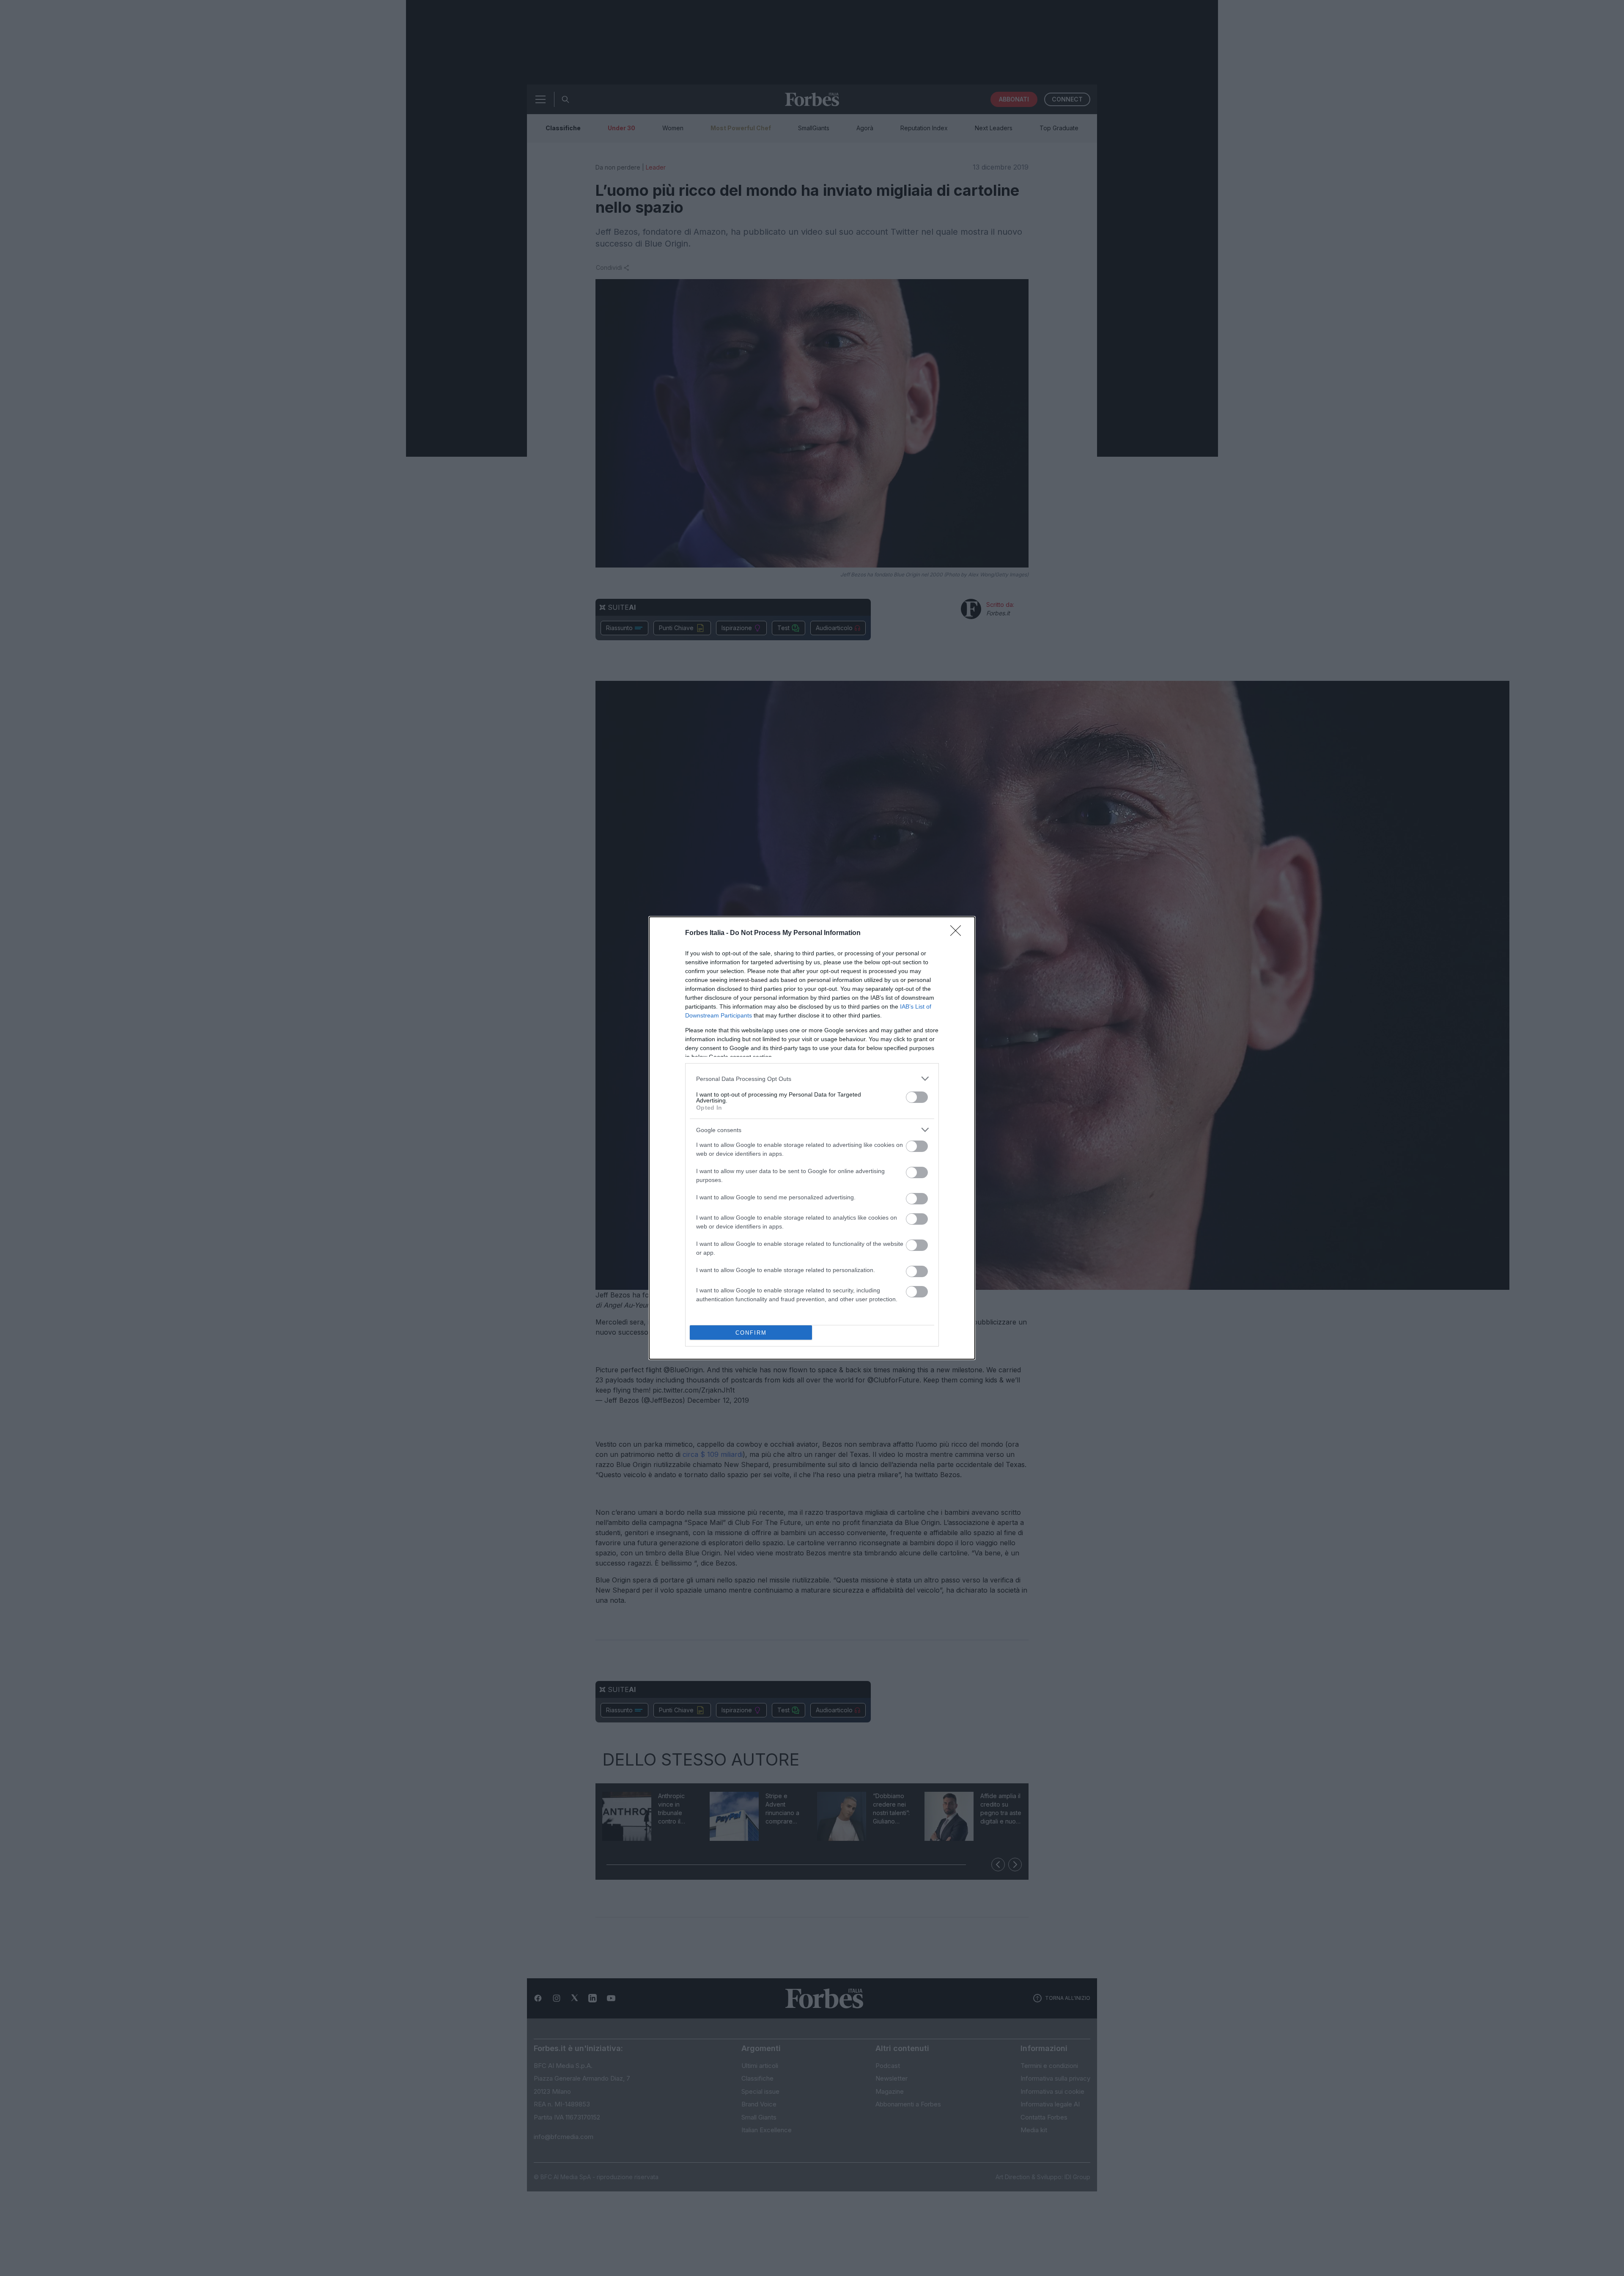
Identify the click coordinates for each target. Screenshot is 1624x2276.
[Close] (958, 933)
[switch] (917, 1097)
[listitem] (812, 1079)
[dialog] (812, 1138)
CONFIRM (751, 1333)
